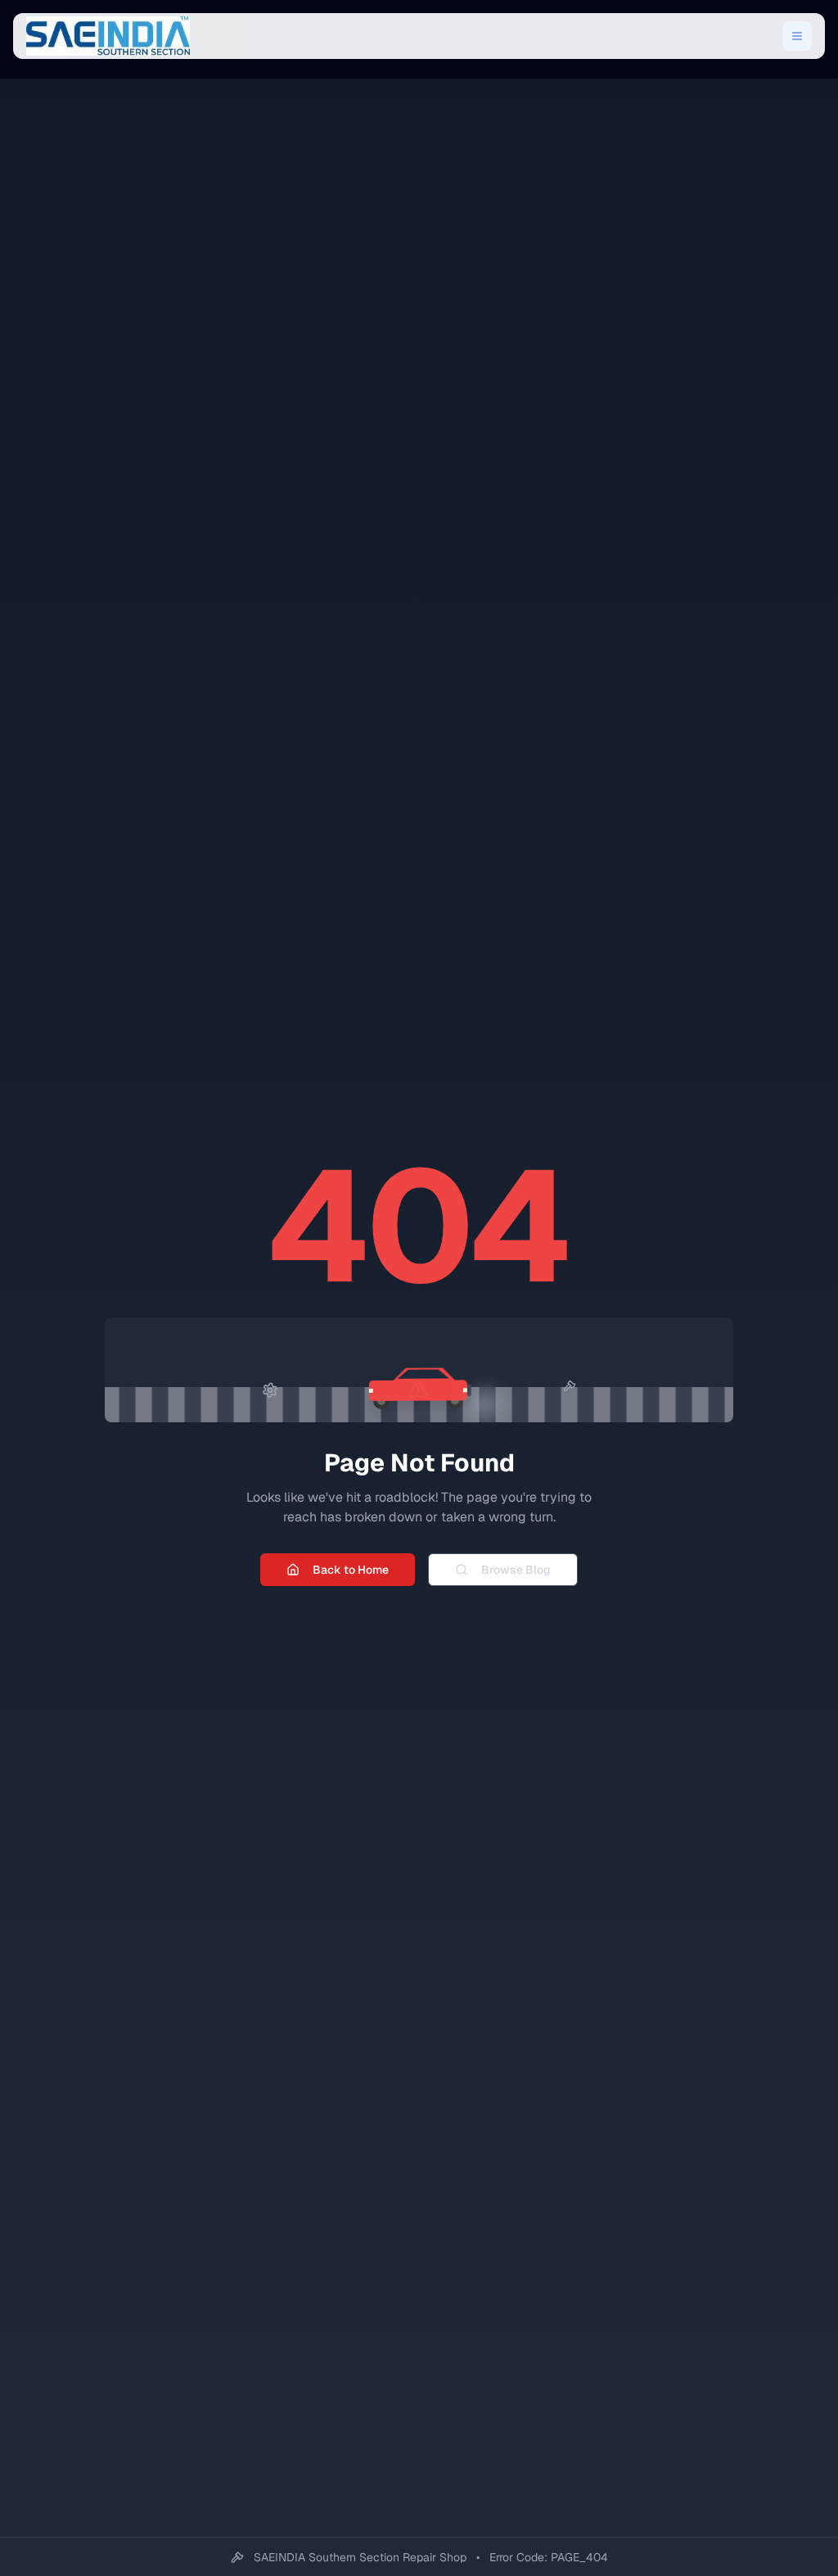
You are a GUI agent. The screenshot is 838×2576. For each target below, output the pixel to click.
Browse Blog (516, 1570)
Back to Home (351, 1570)
